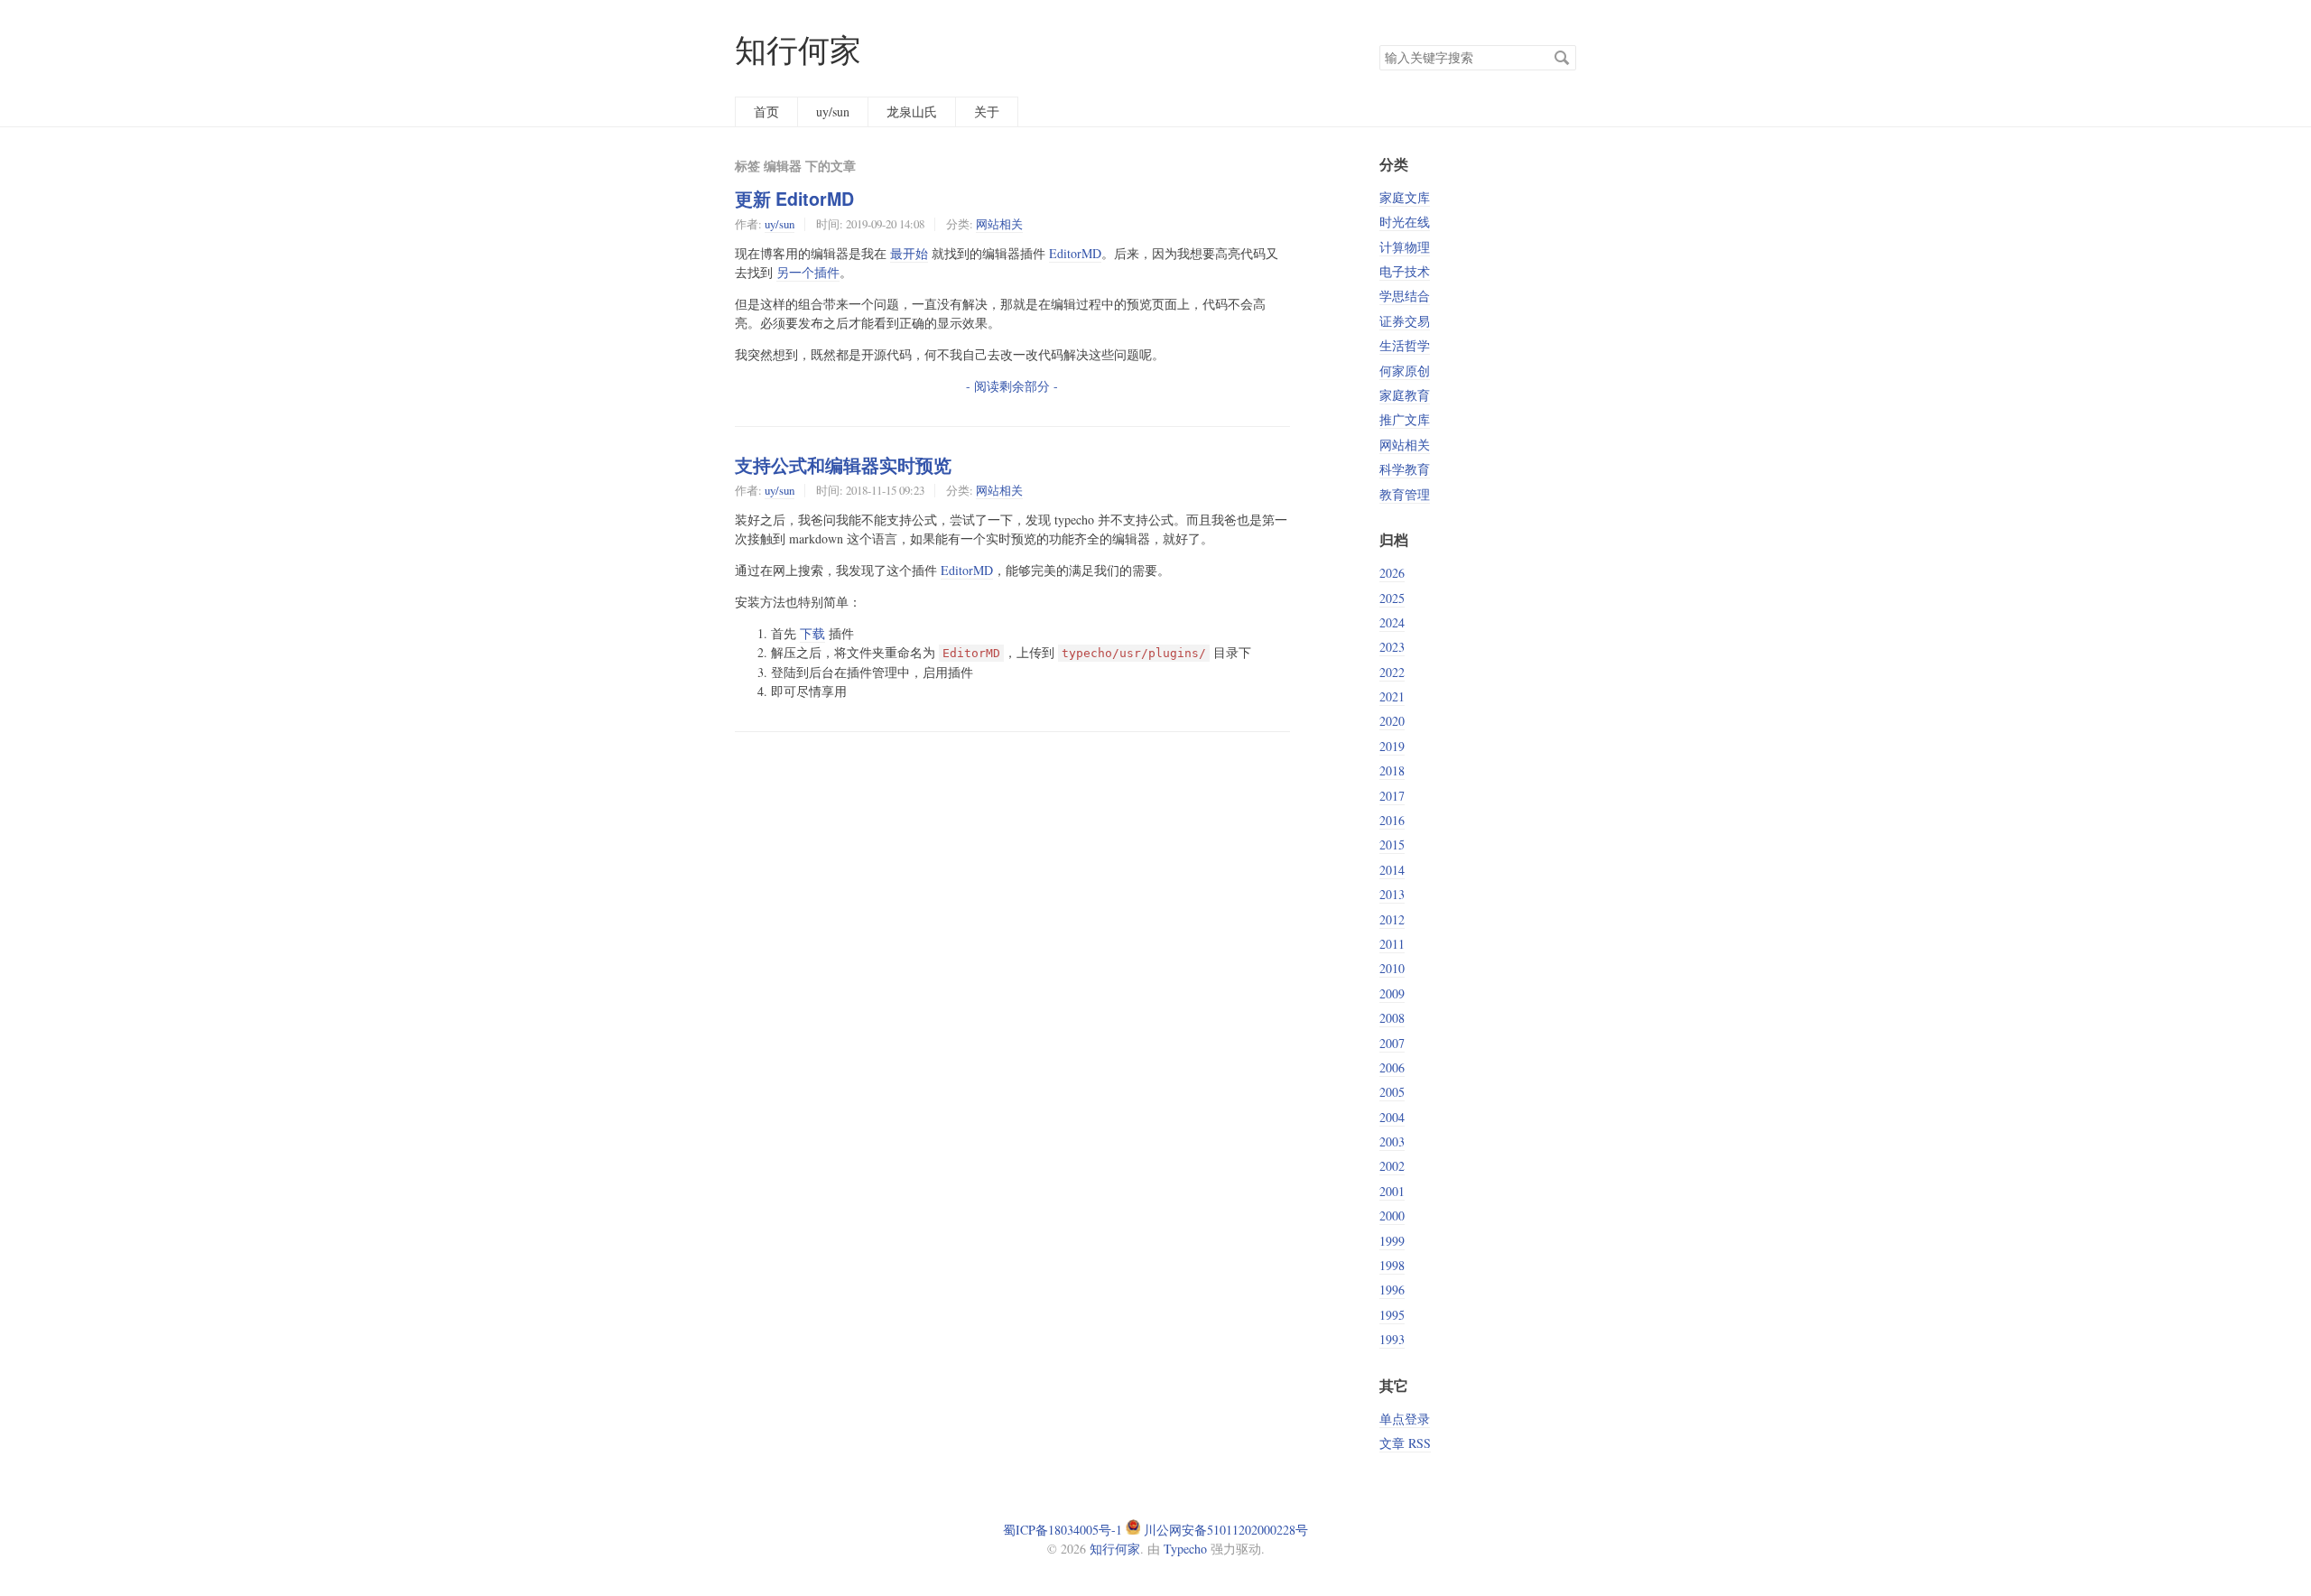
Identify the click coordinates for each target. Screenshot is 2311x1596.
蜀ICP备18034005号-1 (1063, 1530)
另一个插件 (808, 272)
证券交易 (1405, 321)
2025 (1392, 598)
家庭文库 (1405, 197)
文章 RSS (1405, 1443)
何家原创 (1405, 371)
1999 (1392, 1241)
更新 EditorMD (794, 199)
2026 (1392, 573)
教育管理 (1405, 494)
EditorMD (1075, 253)
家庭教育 (1405, 395)
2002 (1392, 1166)
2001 (1392, 1191)
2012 (1392, 919)
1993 (1392, 1339)
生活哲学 (1405, 345)
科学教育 (1405, 469)
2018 (1392, 770)
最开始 (909, 253)
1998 (1392, 1265)
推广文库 (1405, 419)
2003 (1392, 1141)
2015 (1392, 844)
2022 (1392, 672)
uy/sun (833, 111)
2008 (1392, 1018)
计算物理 (1405, 247)
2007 (1392, 1043)
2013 (1392, 894)
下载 (812, 633)
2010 (1392, 968)
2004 (1392, 1117)
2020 (1392, 721)
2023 (1392, 647)
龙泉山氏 (912, 111)
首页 (766, 111)
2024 (1392, 622)
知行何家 (798, 49)
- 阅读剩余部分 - (1012, 386)
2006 (1392, 1067)
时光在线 (1405, 222)
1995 (1392, 1315)
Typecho (1185, 1549)
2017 (1392, 796)
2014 (1392, 870)
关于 (987, 111)
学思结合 (1405, 296)
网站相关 (999, 224)
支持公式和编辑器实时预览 (843, 465)
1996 (1392, 1290)
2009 (1392, 993)
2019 (1392, 746)
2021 (1392, 696)
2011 (1392, 944)
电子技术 (1405, 271)
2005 (1392, 1092)
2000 (1392, 1216)
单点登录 (1405, 1419)
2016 (1392, 820)
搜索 (1562, 58)
